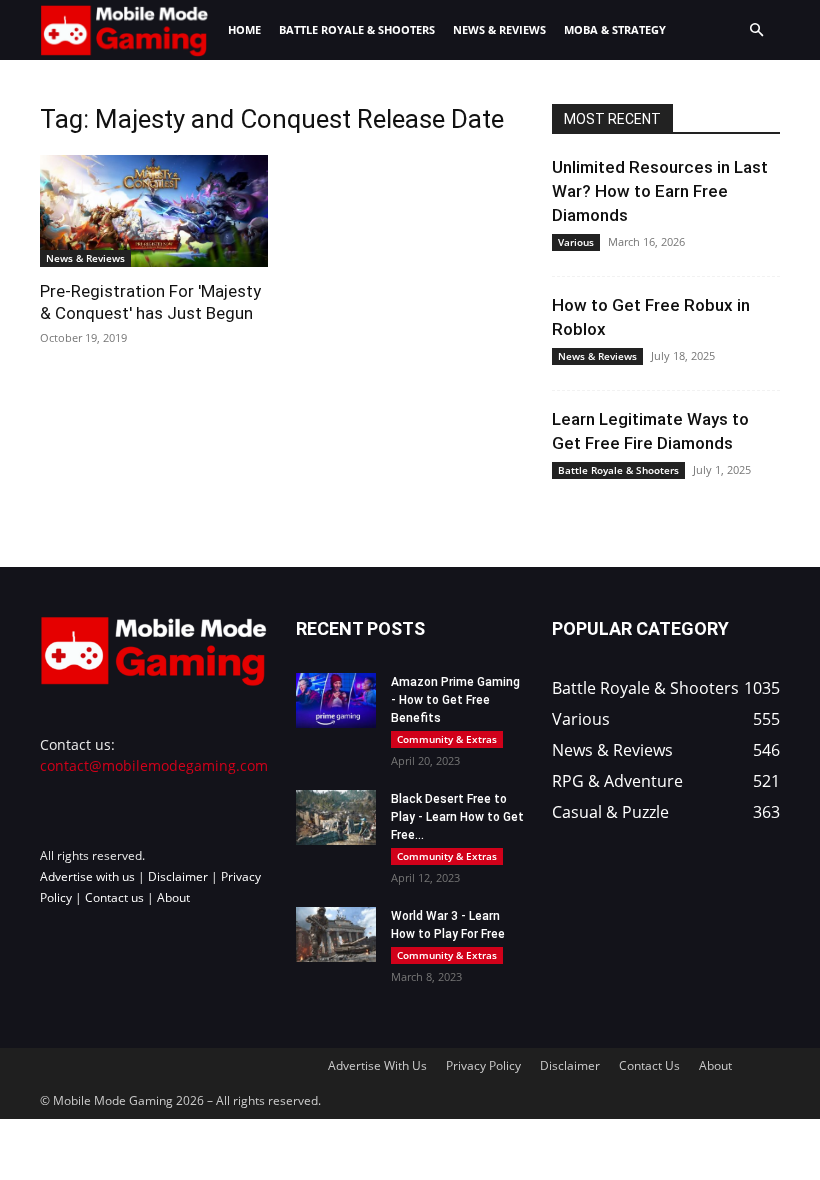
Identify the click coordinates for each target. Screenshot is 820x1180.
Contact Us (649, 1065)
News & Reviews (499, 29)
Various (576, 242)
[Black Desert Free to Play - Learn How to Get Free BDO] (336, 817)
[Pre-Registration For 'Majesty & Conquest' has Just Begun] (154, 211)
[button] (756, 30)
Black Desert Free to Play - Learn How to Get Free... (457, 817)
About (173, 897)
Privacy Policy (483, 1065)
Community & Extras (447, 739)
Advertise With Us (377, 1065)
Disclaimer (178, 876)
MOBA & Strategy (615, 29)
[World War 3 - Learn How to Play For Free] (336, 934)
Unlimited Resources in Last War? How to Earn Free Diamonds (660, 191)
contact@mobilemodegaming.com (154, 765)
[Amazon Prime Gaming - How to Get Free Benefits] (336, 700)
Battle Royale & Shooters (357, 29)
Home (244, 29)
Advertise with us (87, 876)
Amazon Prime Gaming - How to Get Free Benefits (455, 700)
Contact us (114, 897)
